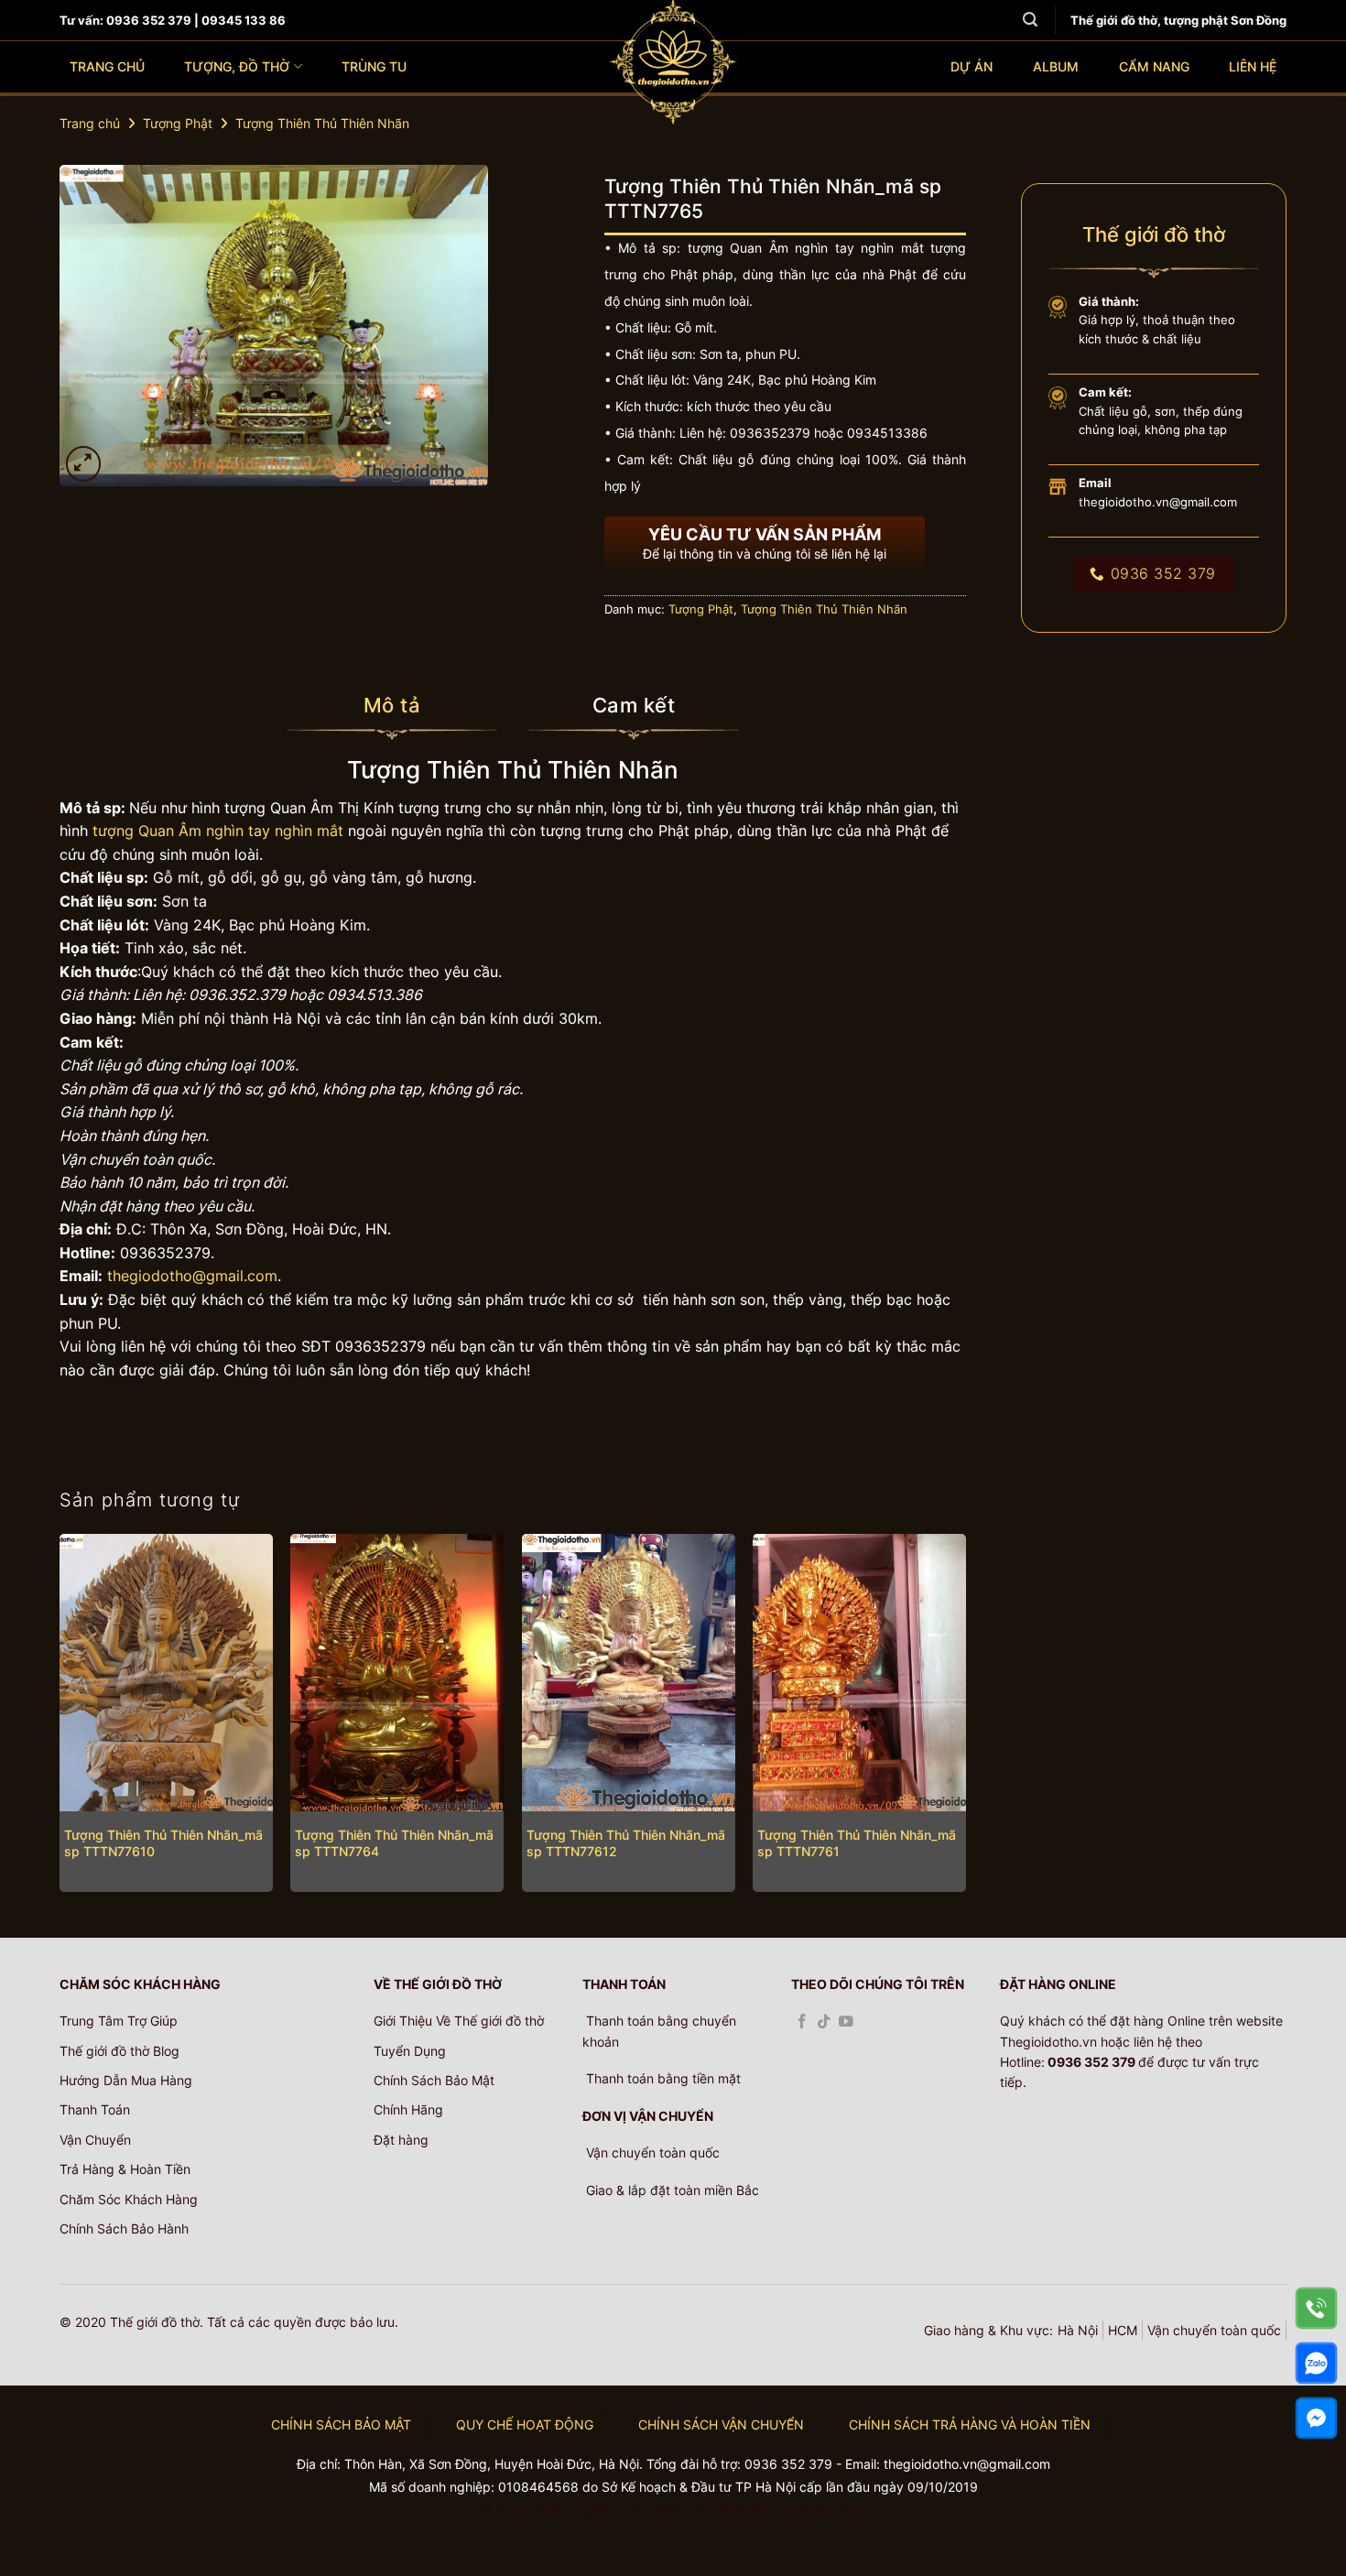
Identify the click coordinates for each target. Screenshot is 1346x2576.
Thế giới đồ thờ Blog (119, 2051)
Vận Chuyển (95, 2140)
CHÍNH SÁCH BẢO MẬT (341, 2424)
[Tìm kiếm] (1030, 20)
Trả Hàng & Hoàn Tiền (125, 2169)
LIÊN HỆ (1253, 66)
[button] (84, 464)
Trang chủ (90, 123)
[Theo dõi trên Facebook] (802, 2022)
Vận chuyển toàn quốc (1214, 2330)
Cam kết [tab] (634, 705)
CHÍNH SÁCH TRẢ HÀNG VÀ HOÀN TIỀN (970, 2424)
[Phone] (1316, 2308)
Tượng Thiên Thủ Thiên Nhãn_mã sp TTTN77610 (163, 1843)
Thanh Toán (95, 2109)
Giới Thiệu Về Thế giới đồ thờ (459, 2021)
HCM (1123, 2330)
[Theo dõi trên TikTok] (824, 2022)
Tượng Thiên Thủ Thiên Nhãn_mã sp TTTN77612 (626, 1843)
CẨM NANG (1154, 66)
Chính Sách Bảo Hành (124, 2228)
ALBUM (1056, 66)
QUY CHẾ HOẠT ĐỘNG (525, 2424)
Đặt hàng (401, 2140)
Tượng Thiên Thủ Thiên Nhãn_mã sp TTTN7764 (394, 1843)
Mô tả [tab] (392, 705)
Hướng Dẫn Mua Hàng (126, 2080)
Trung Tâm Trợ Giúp (119, 2021)
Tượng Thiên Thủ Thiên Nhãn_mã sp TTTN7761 (857, 1843)
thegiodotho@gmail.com (192, 1276)
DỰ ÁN (972, 66)
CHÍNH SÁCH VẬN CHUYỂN (721, 2424)
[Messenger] (1316, 2418)
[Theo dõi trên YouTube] (846, 2022)
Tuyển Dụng (410, 2051)
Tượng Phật (178, 123)
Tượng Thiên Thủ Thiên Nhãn (322, 123)
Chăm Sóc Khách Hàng (129, 2199)
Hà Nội (1078, 2330)
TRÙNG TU (374, 66)
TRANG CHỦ (107, 66)
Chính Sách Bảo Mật (434, 2080)
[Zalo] (1316, 2363)
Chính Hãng (408, 2109)
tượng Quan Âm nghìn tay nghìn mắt (216, 831)
